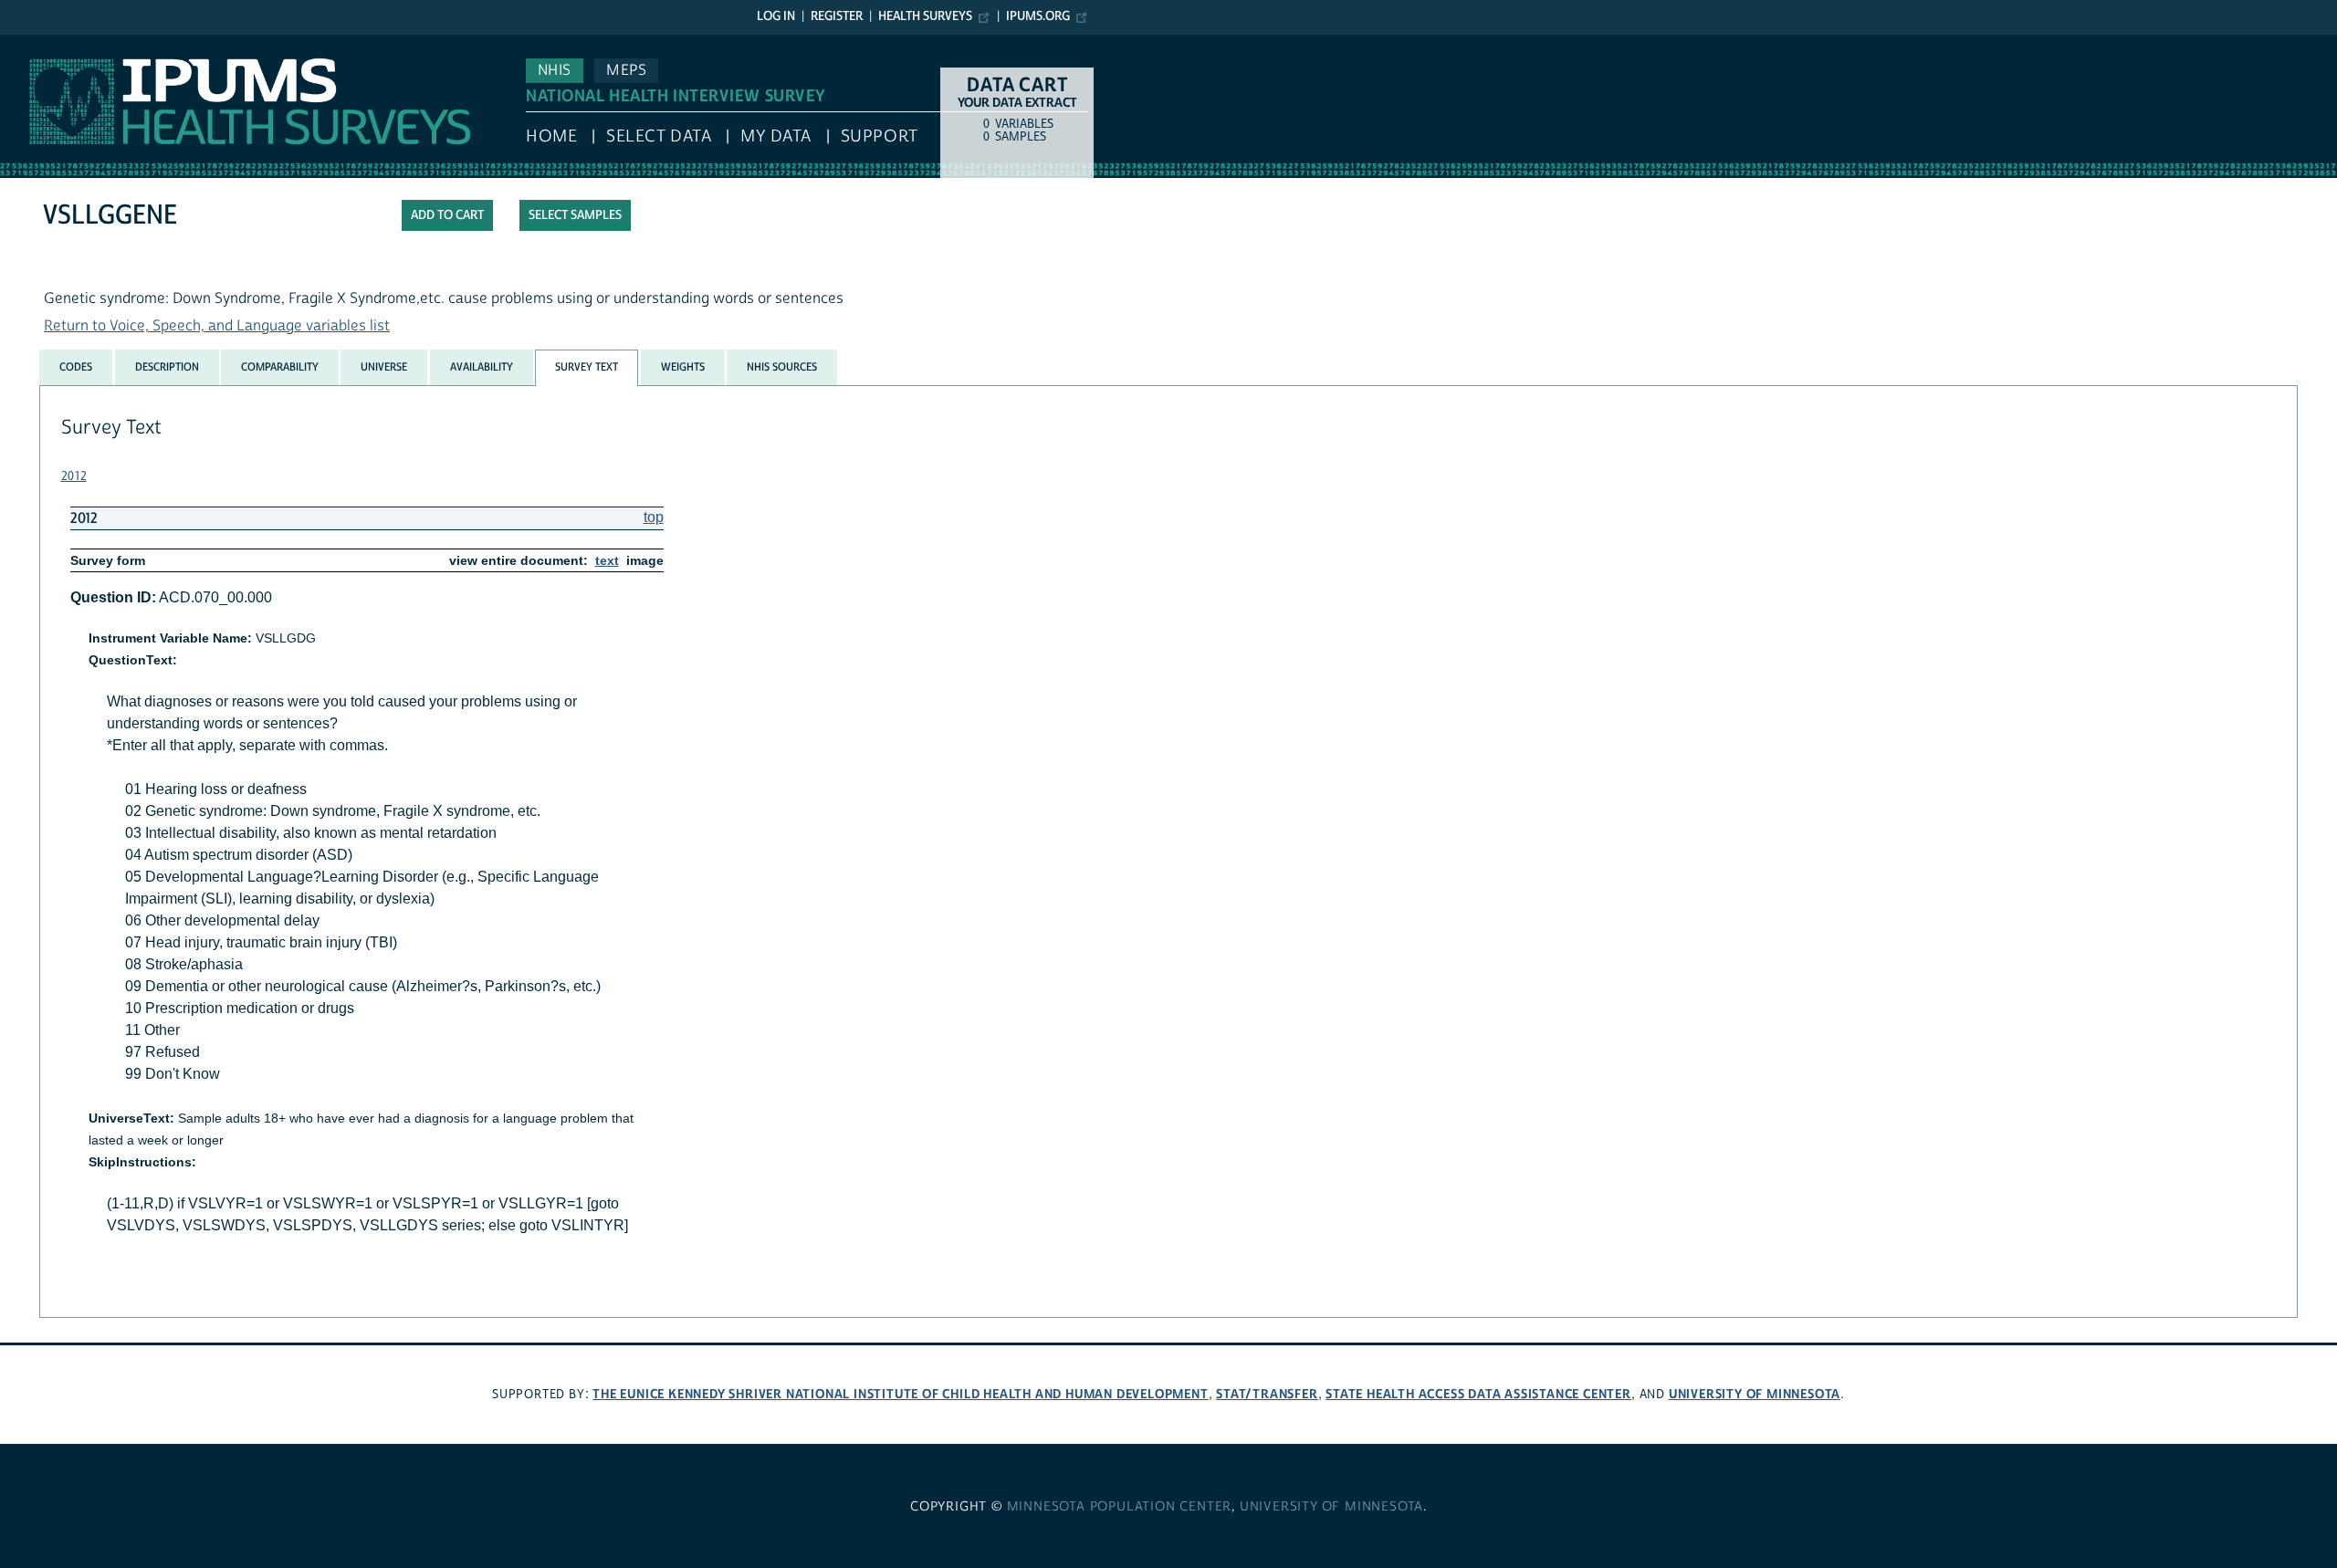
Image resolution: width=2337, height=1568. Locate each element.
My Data (776, 136)
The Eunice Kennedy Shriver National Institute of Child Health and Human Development (900, 1394)
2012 (74, 476)
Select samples (575, 215)
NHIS (555, 70)
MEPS (626, 70)
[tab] (76, 367)
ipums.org (1038, 16)
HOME (551, 136)
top (654, 517)
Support (880, 136)
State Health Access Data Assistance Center (1478, 1394)
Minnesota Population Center (1120, 1507)
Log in (776, 16)
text (607, 560)
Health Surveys (925, 16)
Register (837, 16)
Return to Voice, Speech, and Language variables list (217, 326)
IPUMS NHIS (40, 44)
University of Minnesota (1755, 1394)
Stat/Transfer (1267, 1394)
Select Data (659, 136)
